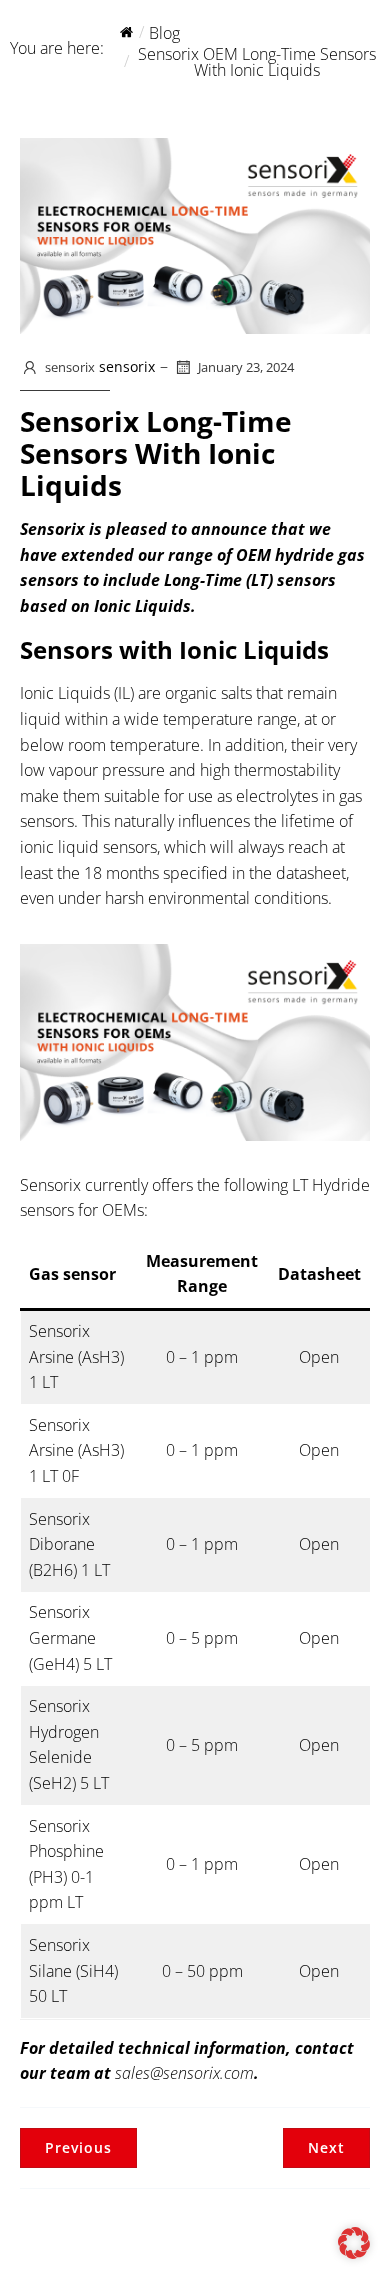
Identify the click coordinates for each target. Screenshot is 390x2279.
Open (319, 1357)
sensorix (70, 367)
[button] (354, 2243)
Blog (164, 33)
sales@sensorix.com (184, 2073)
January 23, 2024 (246, 367)
